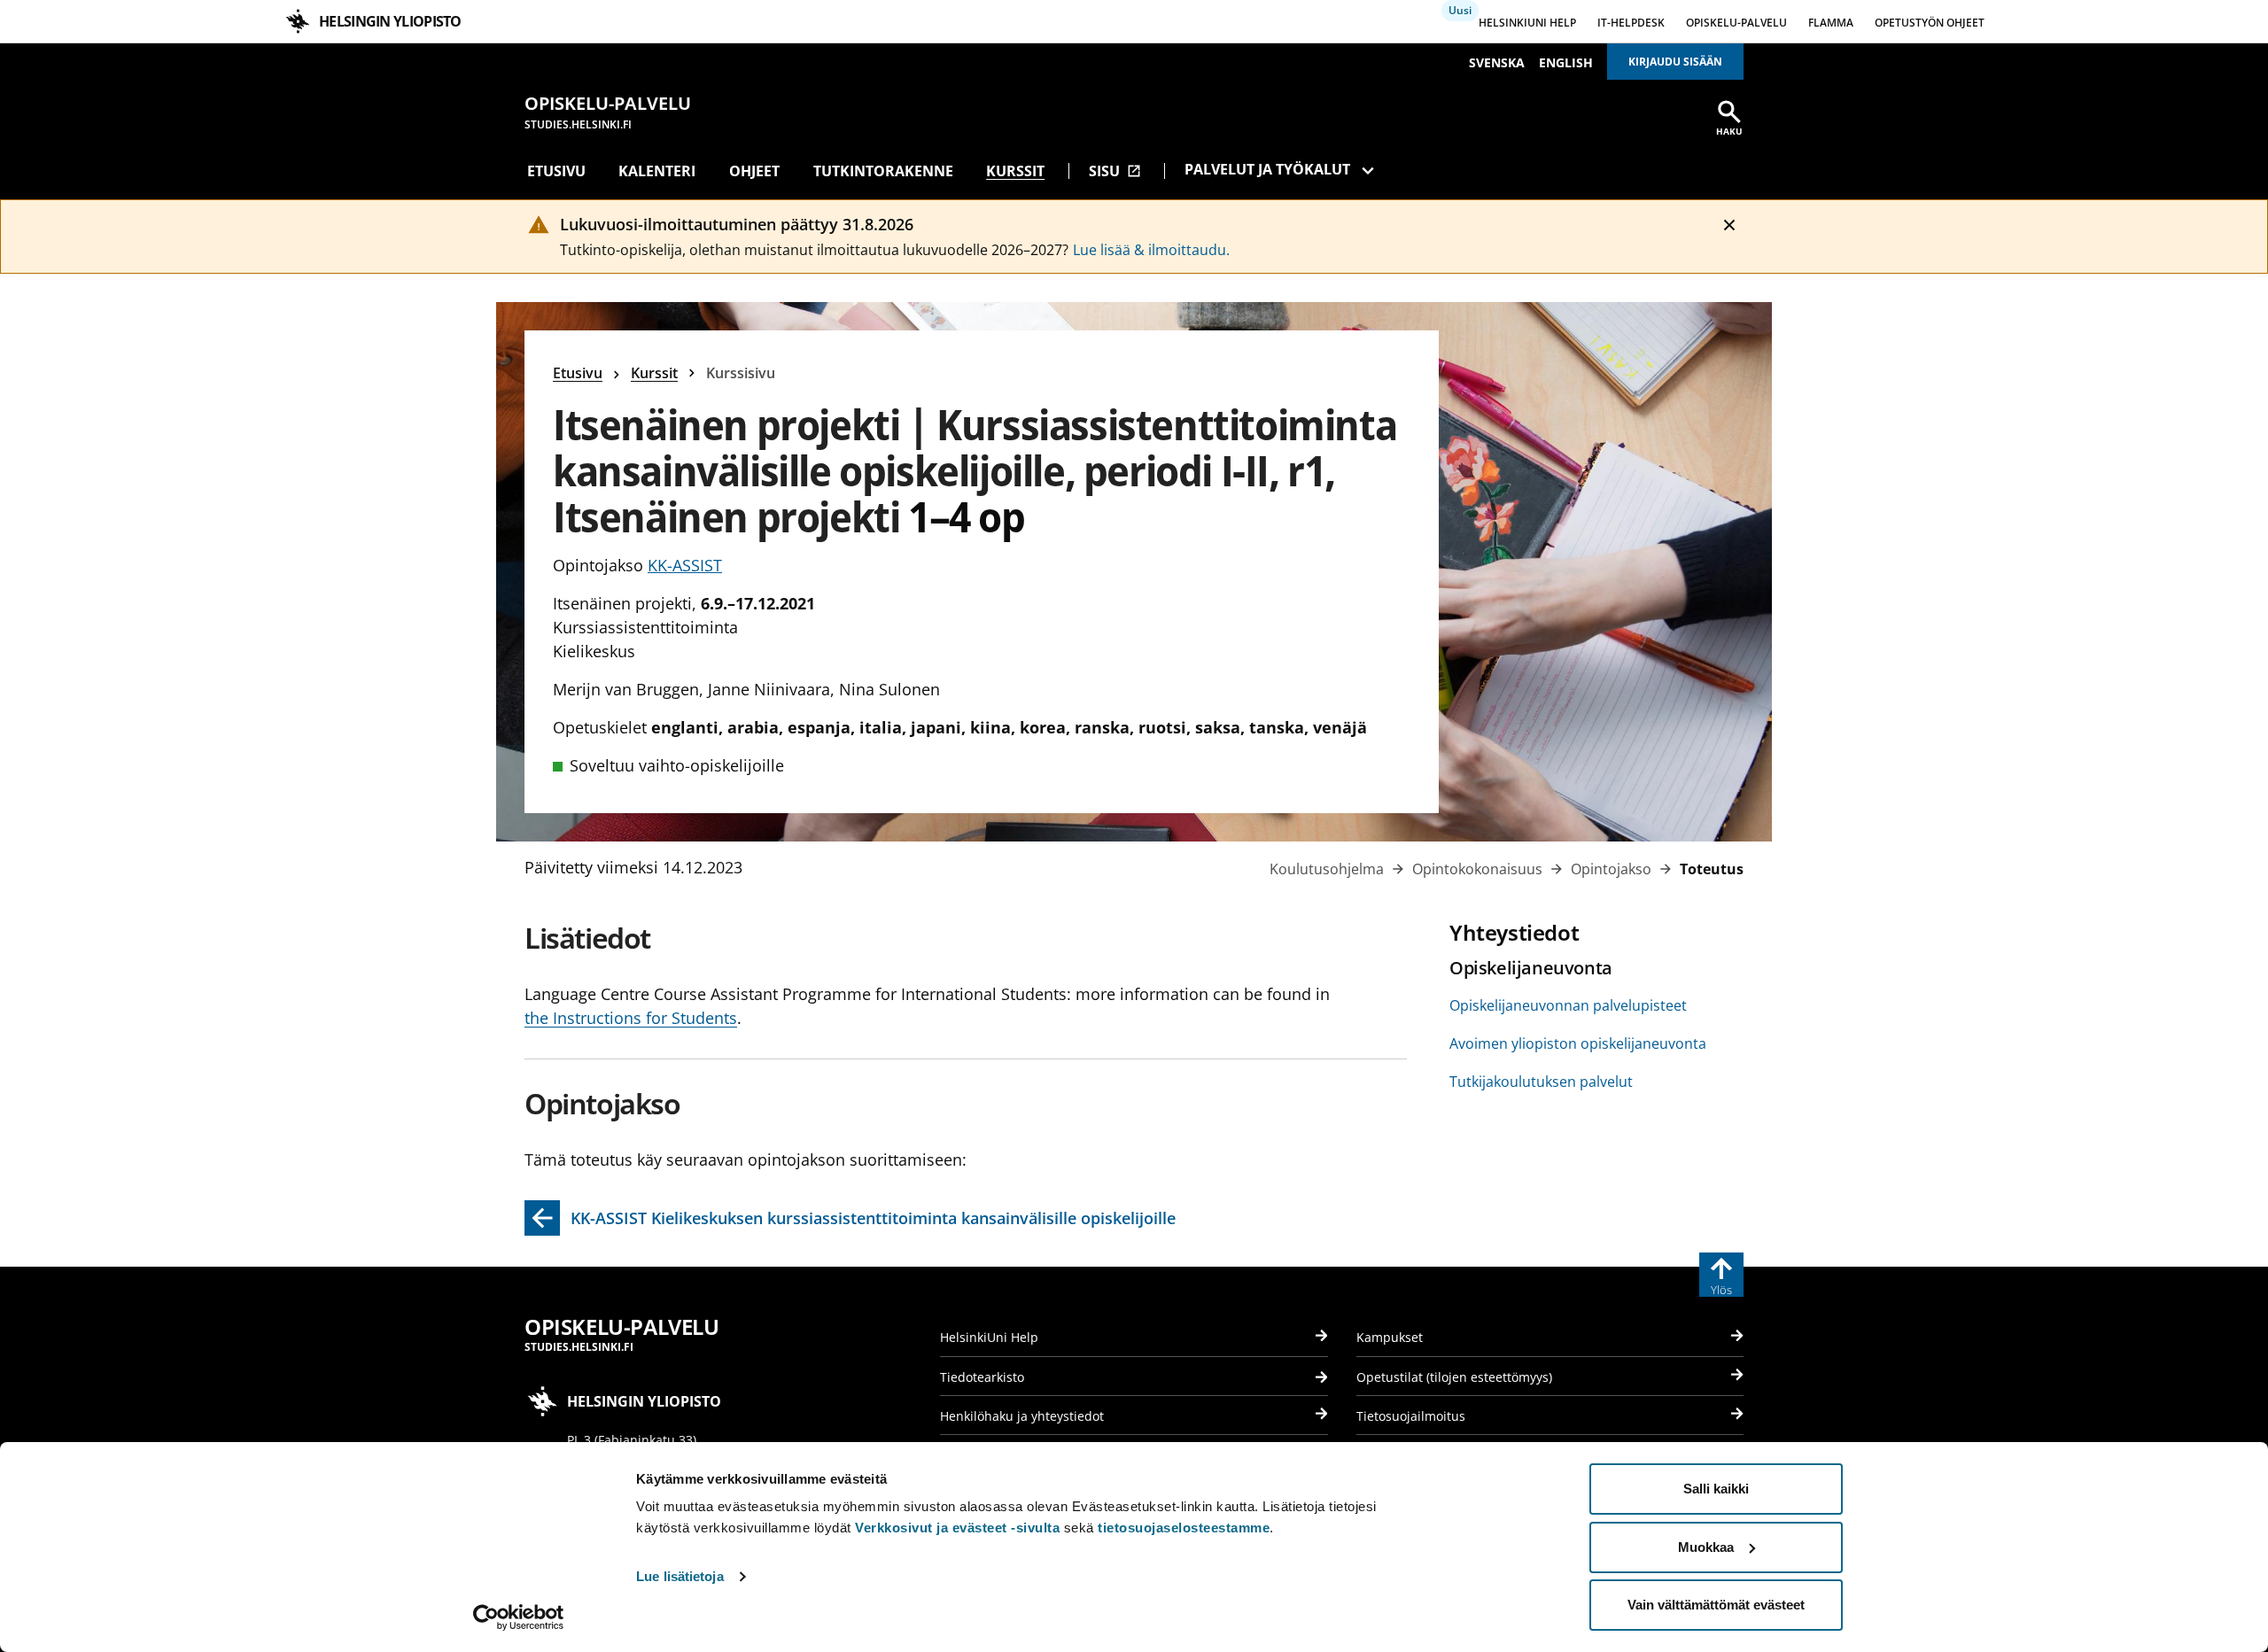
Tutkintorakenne (883, 171)
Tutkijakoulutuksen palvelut (1541, 1082)
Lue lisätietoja (680, 1576)
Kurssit (1015, 171)
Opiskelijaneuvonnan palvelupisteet (1568, 1005)
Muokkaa (1706, 1547)
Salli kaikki (1716, 1489)
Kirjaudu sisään (1675, 62)
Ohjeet (754, 171)
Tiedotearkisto (982, 1377)
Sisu (1115, 171)
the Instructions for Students (631, 1018)
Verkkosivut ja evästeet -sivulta (957, 1528)
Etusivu (556, 171)
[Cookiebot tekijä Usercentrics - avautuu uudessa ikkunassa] (519, 1617)
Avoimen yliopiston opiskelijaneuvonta (1578, 1043)
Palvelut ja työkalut (1267, 169)
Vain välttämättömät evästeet (1716, 1605)
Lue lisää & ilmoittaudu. (1151, 250)
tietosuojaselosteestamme (1184, 1528)
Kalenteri (657, 171)
